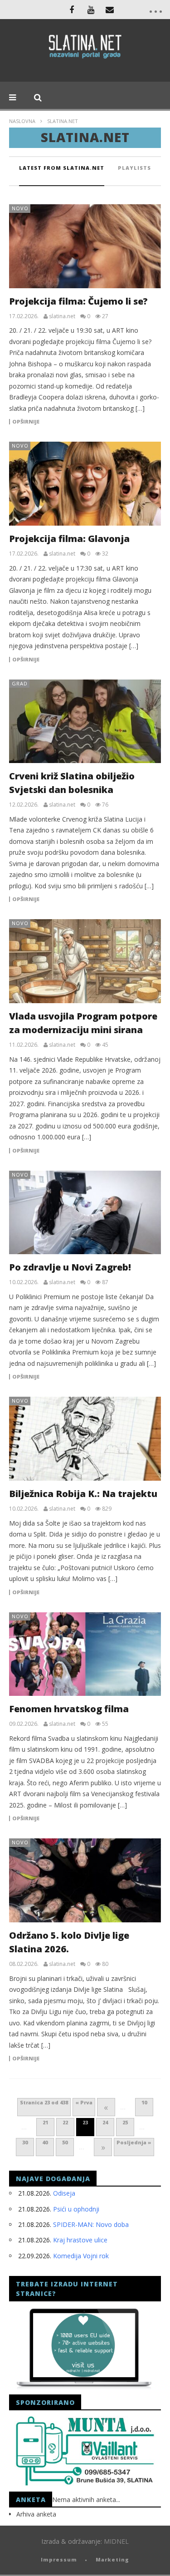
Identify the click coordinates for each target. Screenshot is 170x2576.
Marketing (112, 2559)
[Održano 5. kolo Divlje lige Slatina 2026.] (85, 1880)
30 (25, 2142)
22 (65, 2122)
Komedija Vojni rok (81, 2256)
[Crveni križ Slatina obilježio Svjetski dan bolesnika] (85, 722)
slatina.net (62, 316)
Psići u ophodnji (76, 2209)
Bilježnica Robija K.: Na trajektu (83, 1494)
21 (45, 2122)
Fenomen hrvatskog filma (69, 1709)
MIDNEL (116, 2541)
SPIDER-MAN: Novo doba (91, 2224)
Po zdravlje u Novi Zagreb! (70, 1267)
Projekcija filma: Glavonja (69, 539)
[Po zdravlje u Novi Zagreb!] (85, 1213)
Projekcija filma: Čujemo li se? (78, 301)
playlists (134, 168)
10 (144, 2102)
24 (105, 2122)
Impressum (59, 2559)
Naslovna (22, 121)
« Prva (84, 2102)
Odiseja (64, 2193)
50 (65, 2142)
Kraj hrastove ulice (80, 2240)
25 (125, 2122)
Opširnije (26, 422)
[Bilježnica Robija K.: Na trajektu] (85, 1439)
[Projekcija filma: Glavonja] (85, 484)
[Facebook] (72, 10)
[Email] (110, 10)
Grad (20, 683)
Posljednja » (134, 2142)
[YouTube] (91, 10)
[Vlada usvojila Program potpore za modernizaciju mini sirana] (85, 961)
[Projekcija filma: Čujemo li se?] (85, 246)
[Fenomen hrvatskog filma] (85, 1654)
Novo (20, 208)
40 (45, 2142)
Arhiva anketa (36, 2514)
